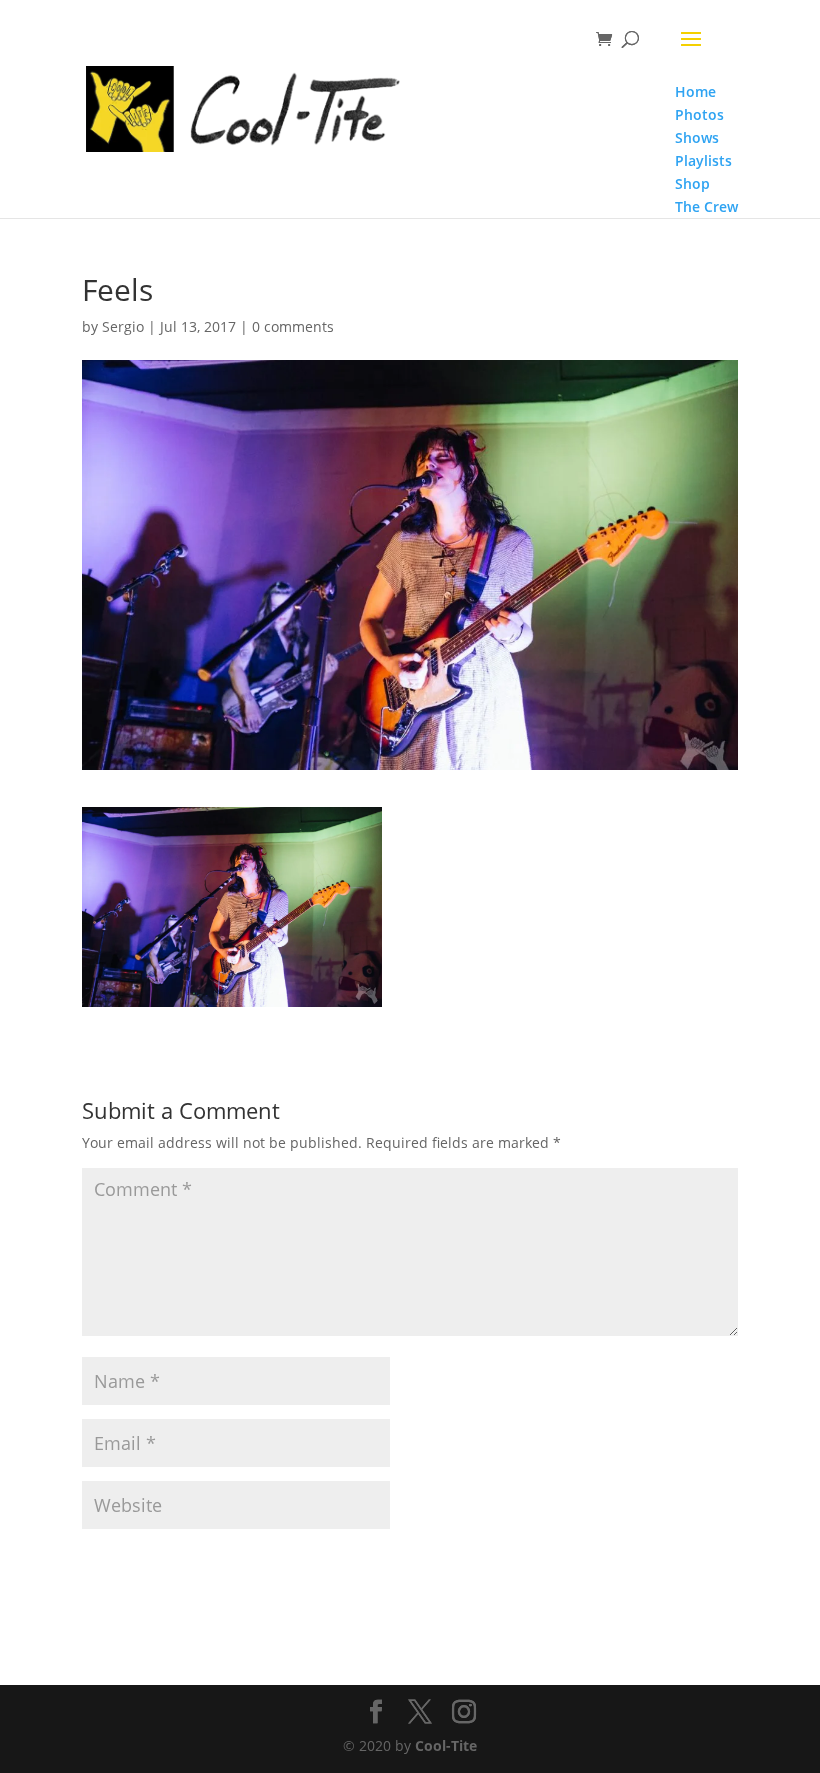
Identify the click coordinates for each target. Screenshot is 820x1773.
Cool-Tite (446, 1745)
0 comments (293, 326)
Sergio (123, 326)
